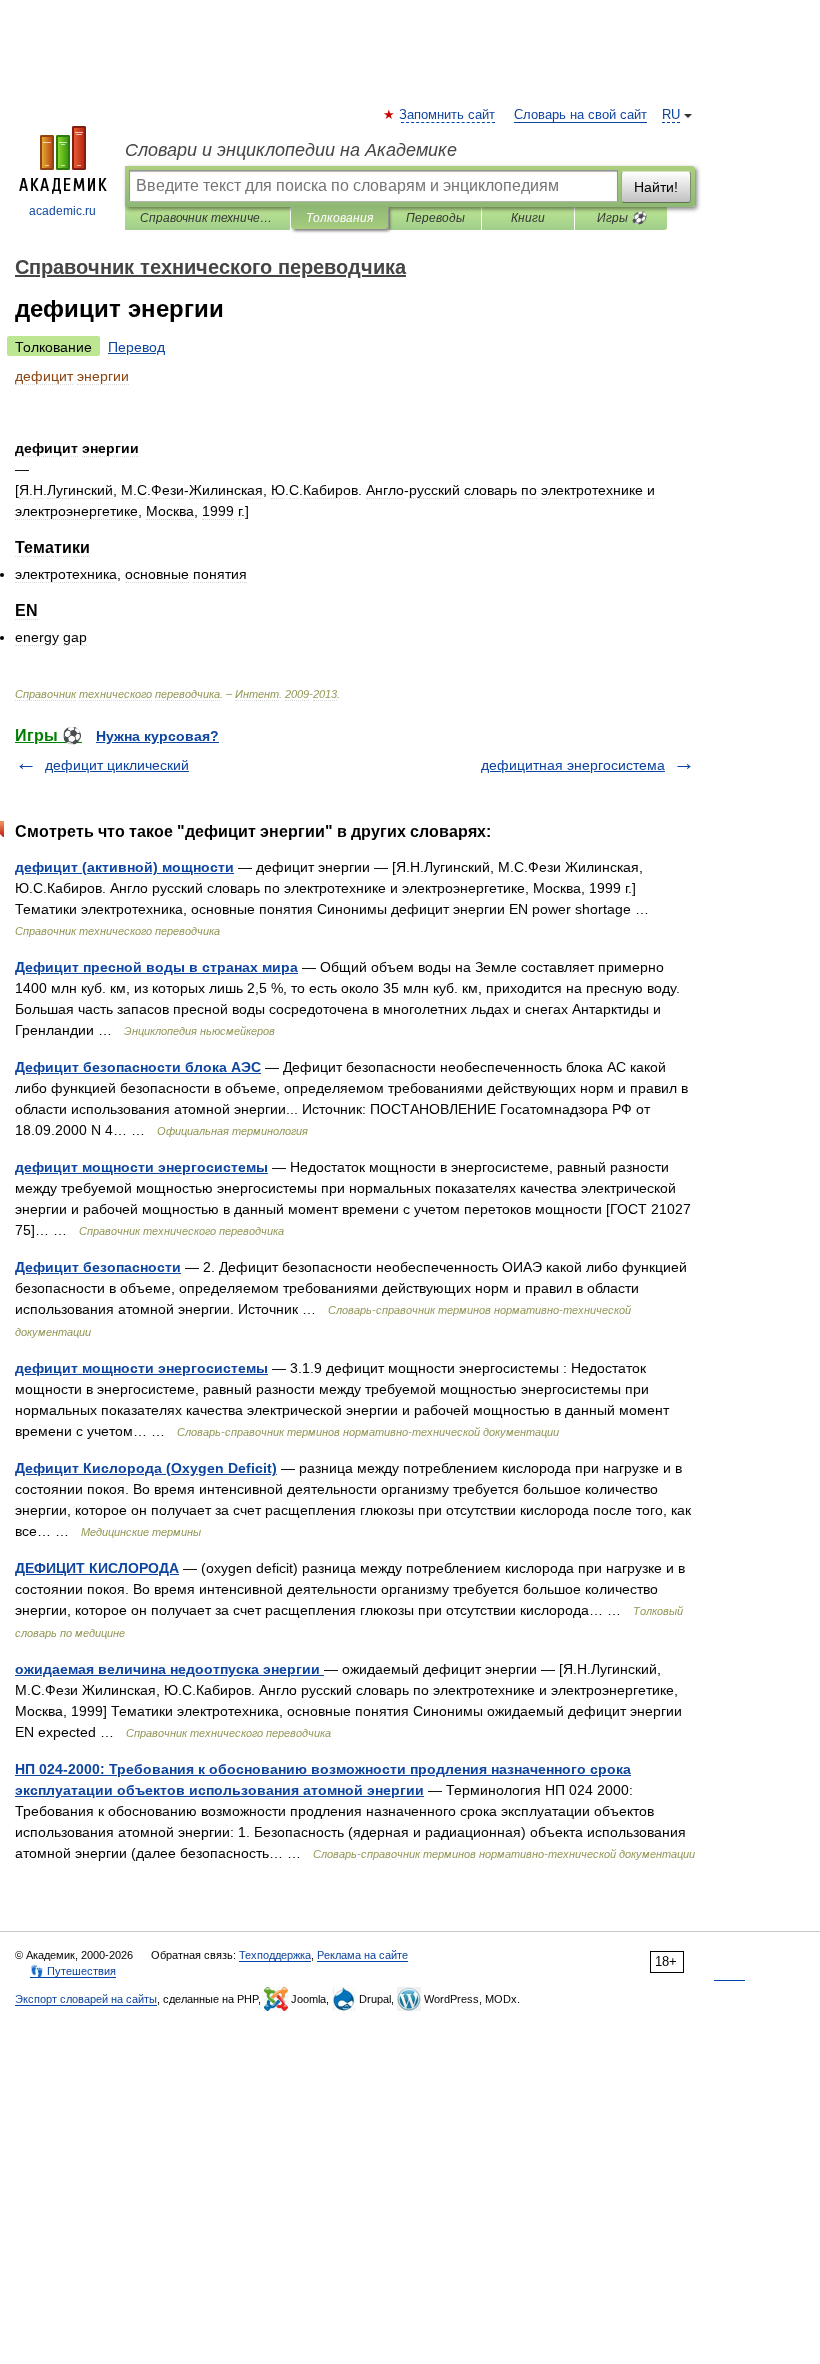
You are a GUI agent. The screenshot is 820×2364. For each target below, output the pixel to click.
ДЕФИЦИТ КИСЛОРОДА (97, 1568)
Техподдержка (275, 1955)
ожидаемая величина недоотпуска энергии (169, 1669)
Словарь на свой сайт (580, 115)
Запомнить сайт (448, 115)
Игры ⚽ (621, 218)
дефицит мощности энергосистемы (141, 1167)
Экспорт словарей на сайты (86, 1999)
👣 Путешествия (73, 1971)
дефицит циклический (117, 765)
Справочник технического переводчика (207, 218)
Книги (528, 218)
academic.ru (62, 211)
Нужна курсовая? (157, 736)
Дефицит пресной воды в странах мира (156, 967)
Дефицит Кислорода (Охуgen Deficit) (146, 1468)
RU (671, 115)
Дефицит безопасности (98, 1267)
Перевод (136, 347)
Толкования (339, 218)
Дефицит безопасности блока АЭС (138, 1067)
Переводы (435, 218)
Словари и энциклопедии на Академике (291, 150)
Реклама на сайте (362, 1955)
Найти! (656, 187)
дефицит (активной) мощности (124, 867)
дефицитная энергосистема (573, 765)
